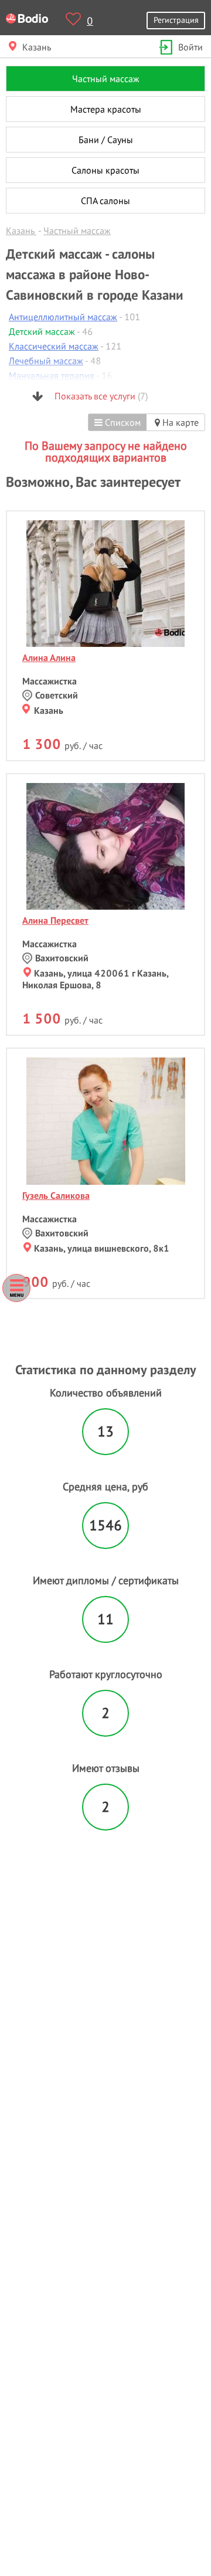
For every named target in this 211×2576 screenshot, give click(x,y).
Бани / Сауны (106, 140)
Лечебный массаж (46, 361)
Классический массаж (54, 346)
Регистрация (176, 20)
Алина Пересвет (55, 920)
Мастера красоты (106, 109)
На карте (179, 422)
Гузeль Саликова (56, 1195)
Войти (190, 47)
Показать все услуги (100, 396)
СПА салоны (105, 201)
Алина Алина (49, 657)
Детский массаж (42, 331)
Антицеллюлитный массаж (63, 317)
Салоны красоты (105, 170)
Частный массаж (106, 79)
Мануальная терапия (52, 375)
